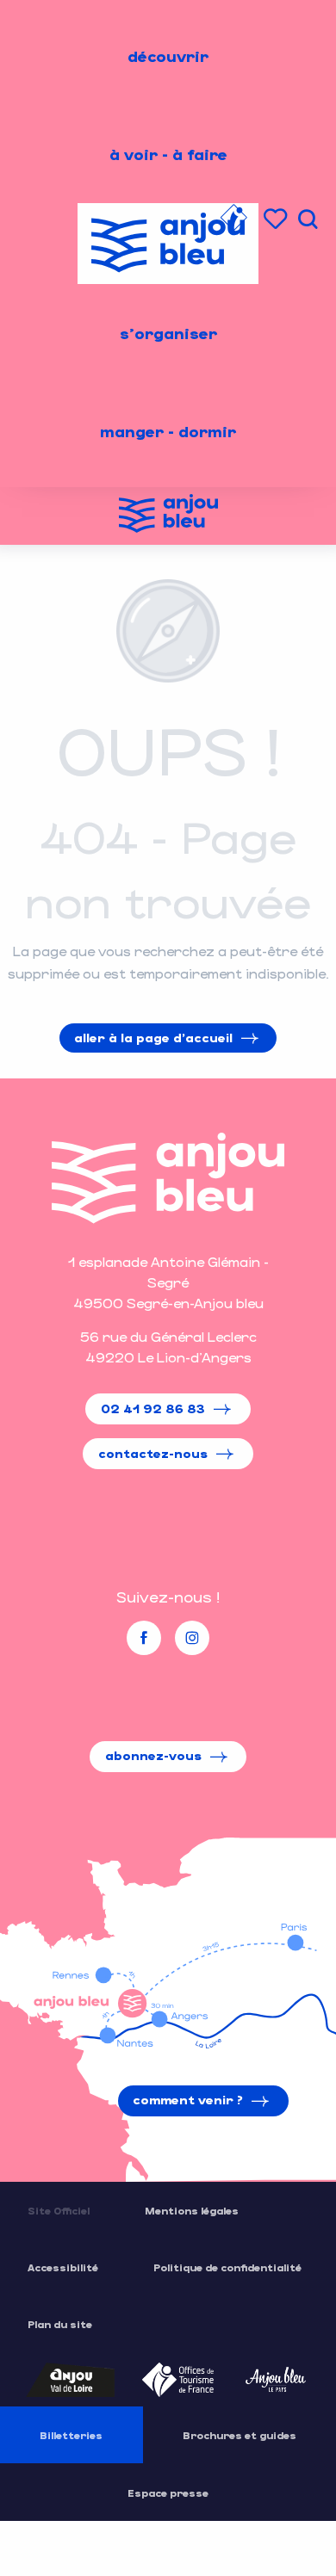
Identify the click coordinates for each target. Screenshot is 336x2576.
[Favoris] (277, 219)
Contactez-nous (153, 1453)
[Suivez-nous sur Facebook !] (144, 1638)
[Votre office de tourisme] (233, 220)
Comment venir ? (188, 2100)
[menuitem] (168, 56)
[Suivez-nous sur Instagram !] (192, 1638)
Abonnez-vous (153, 1755)
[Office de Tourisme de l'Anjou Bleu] (168, 1178)
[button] (308, 219)
